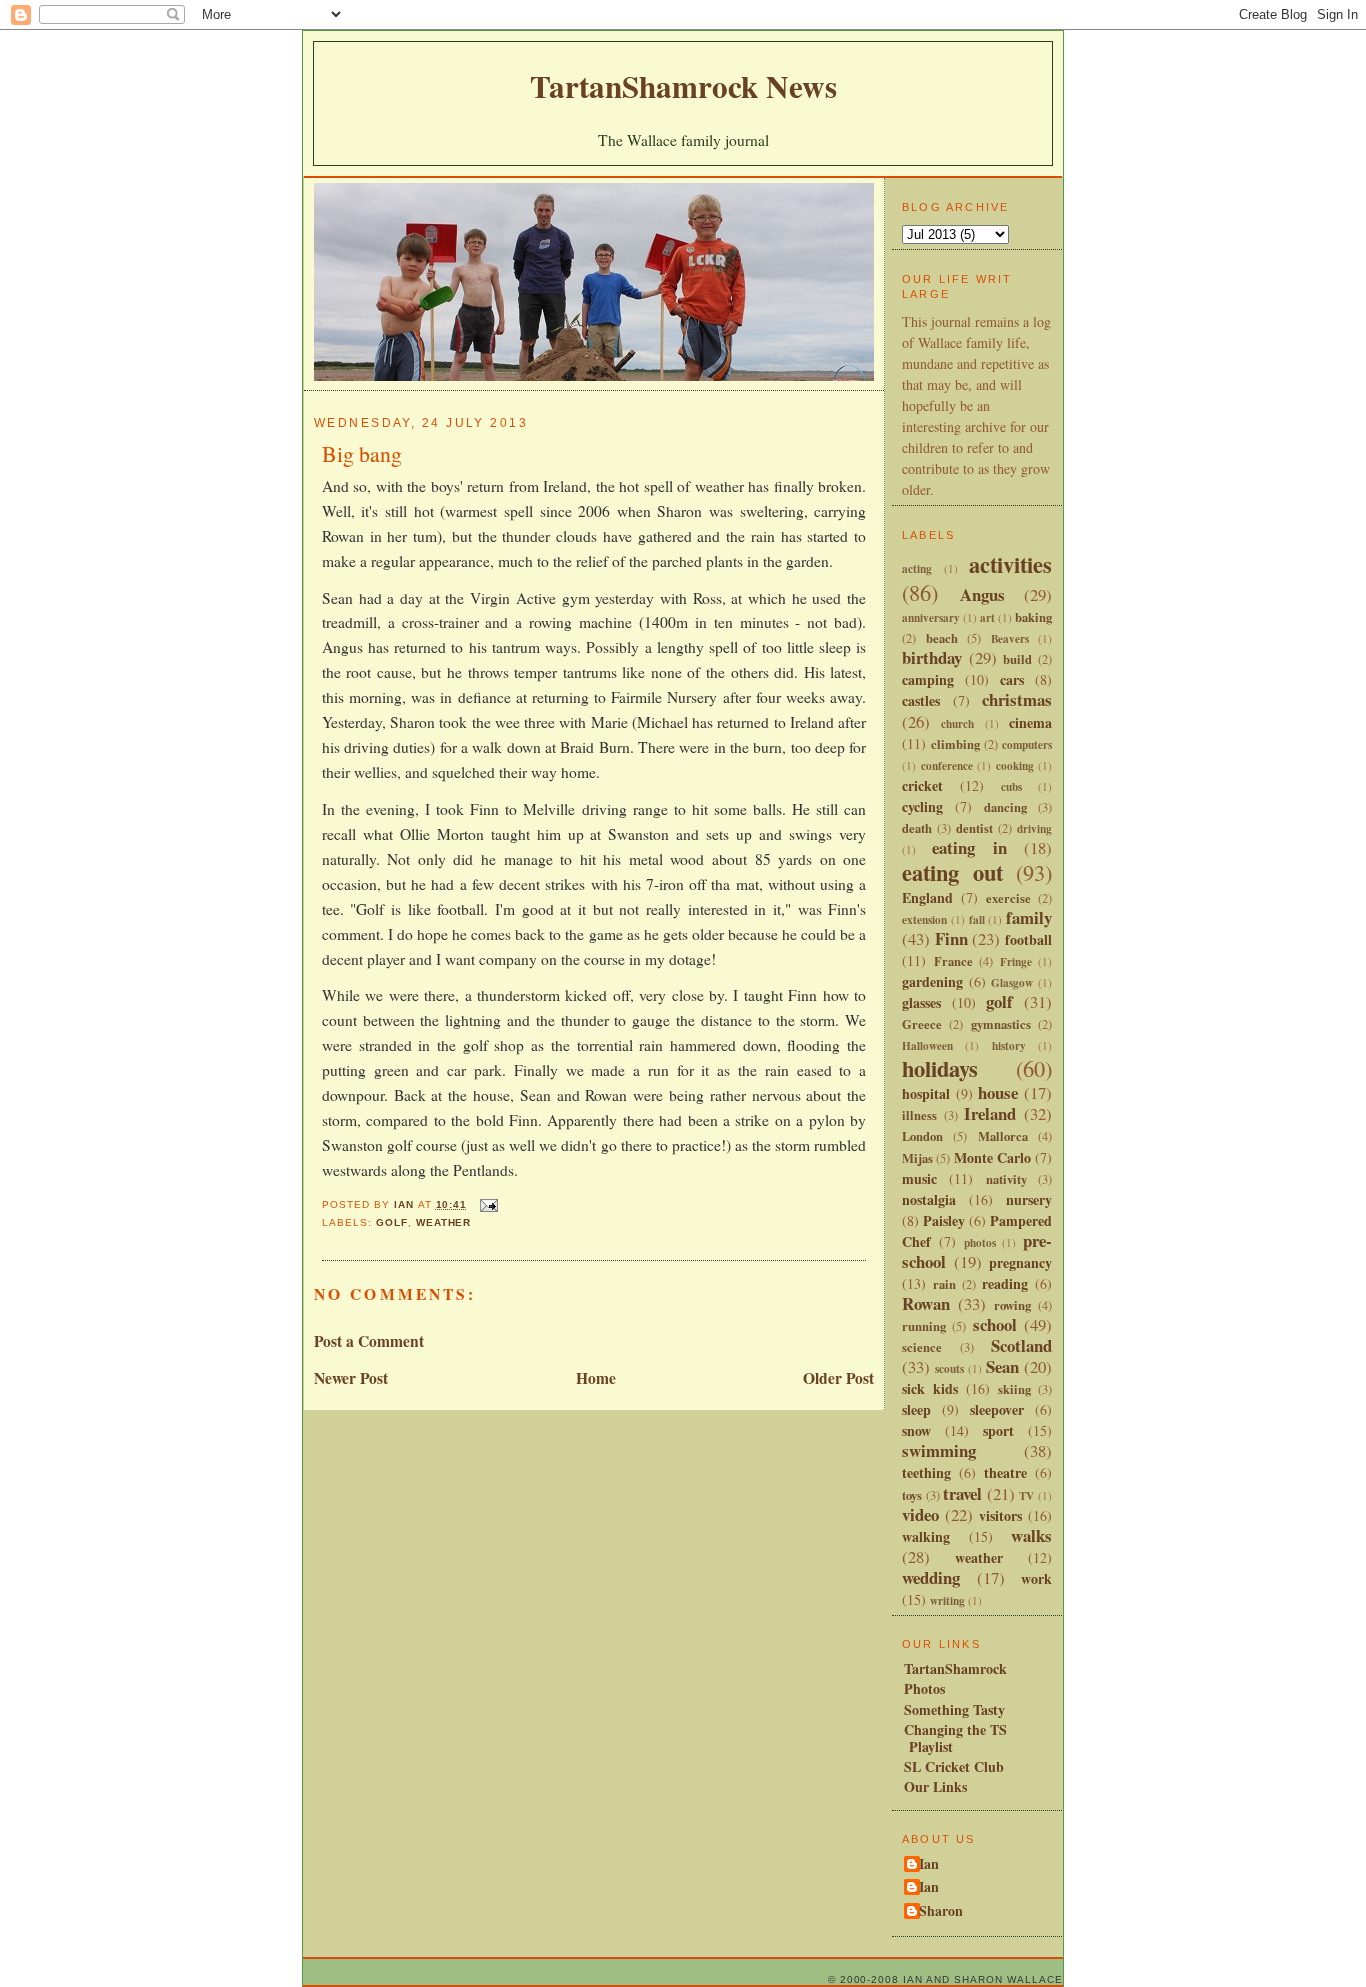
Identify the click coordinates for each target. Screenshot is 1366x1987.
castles (921, 700)
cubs (1011, 786)
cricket (922, 785)
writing (947, 1600)
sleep (916, 1409)
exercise (1008, 898)
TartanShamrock (955, 1668)
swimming (939, 1450)
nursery (1029, 1199)
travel (962, 1493)
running (924, 1326)
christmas (1017, 699)
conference (947, 765)
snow (916, 1430)
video (920, 1514)
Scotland (1021, 1345)
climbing (955, 744)
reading (1005, 1283)
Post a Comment (369, 1341)
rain (944, 1284)
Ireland (990, 1113)
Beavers (1010, 638)
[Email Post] (488, 1204)
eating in (969, 847)
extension (924, 919)
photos (980, 1242)
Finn (951, 938)
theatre (1005, 1472)
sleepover (997, 1409)
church (957, 723)
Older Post (838, 1378)
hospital (926, 1093)
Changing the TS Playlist (955, 1738)
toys (912, 1495)
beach (942, 638)
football (1028, 939)
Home (596, 1378)
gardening (932, 981)
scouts (949, 1368)
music (919, 1178)
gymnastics (1001, 1024)
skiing (1014, 1389)
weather (444, 1222)
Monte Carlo (992, 1157)
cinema (1030, 722)
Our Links (935, 1786)
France (953, 961)
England (927, 897)
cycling (922, 806)
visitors (1000, 1515)
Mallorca (1003, 1136)
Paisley (944, 1220)
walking (926, 1536)
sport (998, 1430)
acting (917, 568)
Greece (922, 1024)
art (987, 617)
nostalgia (929, 1199)
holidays (940, 1068)
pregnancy (1020, 1262)
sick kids (930, 1388)
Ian (929, 1865)
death (917, 828)
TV (1026, 1495)
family (1029, 917)
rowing (1012, 1305)
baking (1033, 617)
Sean (1002, 1366)
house (998, 1092)
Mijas (917, 1158)
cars (1012, 679)
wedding (931, 1577)
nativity (1006, 1179)
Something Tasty (954, 1709)
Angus (982, 594)
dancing (1005, 807)
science (922, 1347)
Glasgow (1012, 982)
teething (926, 1472)
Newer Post (351, 1378)
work (1036, 1578)
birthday (932, 657)
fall (977, 919)
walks (1031, 1535)
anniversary (931, 617)
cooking (1015, 765)
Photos (924, 1688)
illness (919, 1115)
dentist (974, 828)
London (922, 1136)
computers (1027, 744)
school (995, 1324)
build (1017, 659)
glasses (921, 1002)
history (1009, 1045)
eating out (952, 872)
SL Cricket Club (954, 1766)
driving (1034, 828)
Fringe (1016, 961)
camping (928, 679)
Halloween (927, 1045)
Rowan (926, 1303)
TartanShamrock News (683, 86)
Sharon (941, 1912)
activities (1010, 564)
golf (392, 1222)
